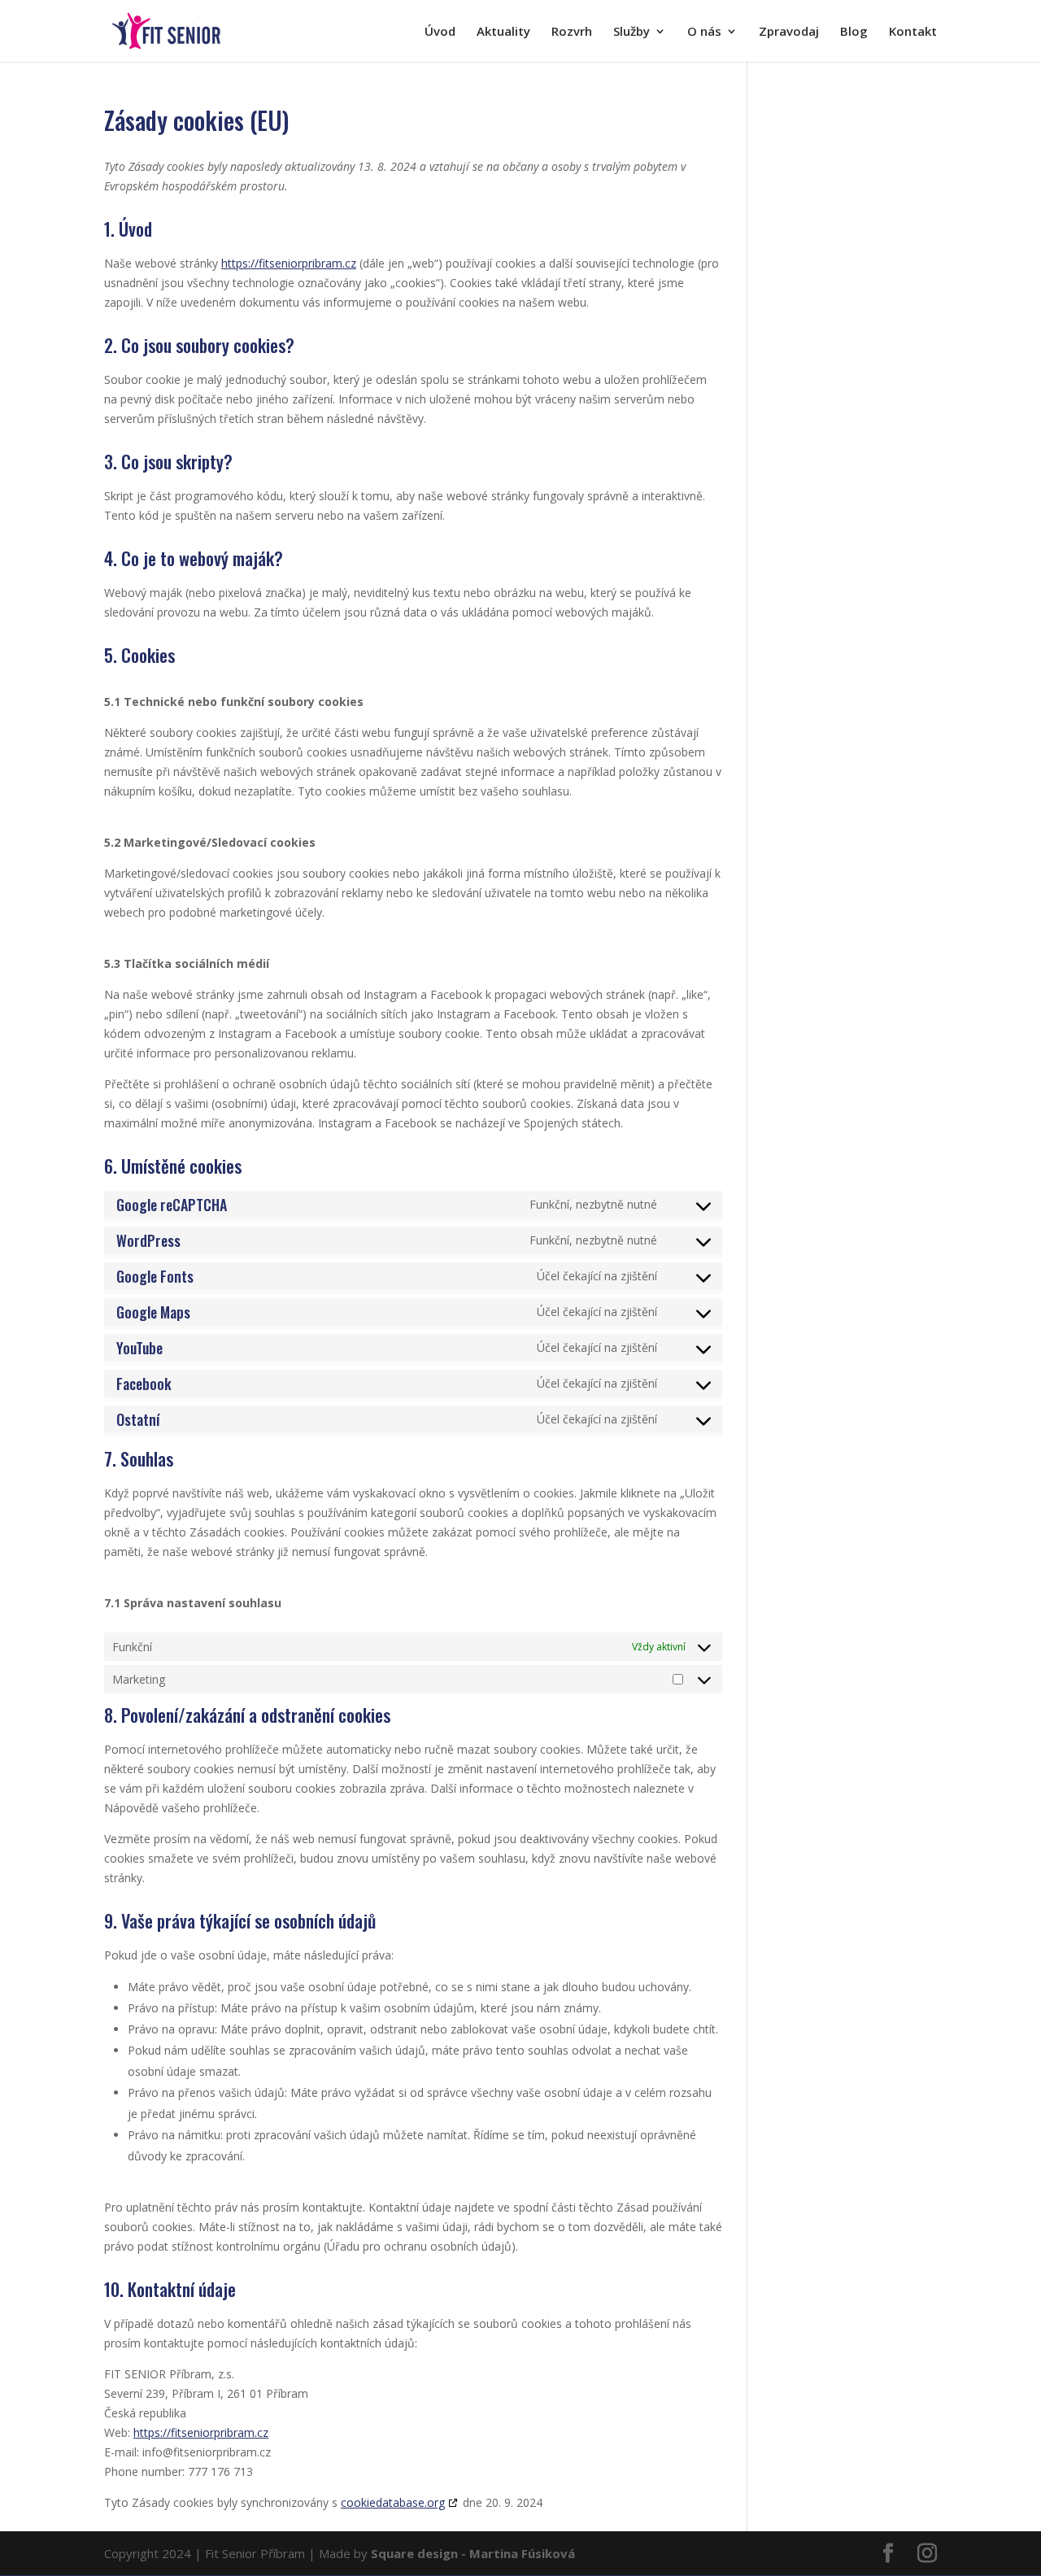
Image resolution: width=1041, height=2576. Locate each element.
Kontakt (913, 32)
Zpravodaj (789, 32)
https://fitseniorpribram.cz (289, 263)
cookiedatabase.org (393, 2502)
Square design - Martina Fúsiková (473, 2553)
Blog (854, 32)
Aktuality (503, 32)
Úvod (440, 32)
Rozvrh (572, 32)
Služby (632, 32)
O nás (704, 32)
